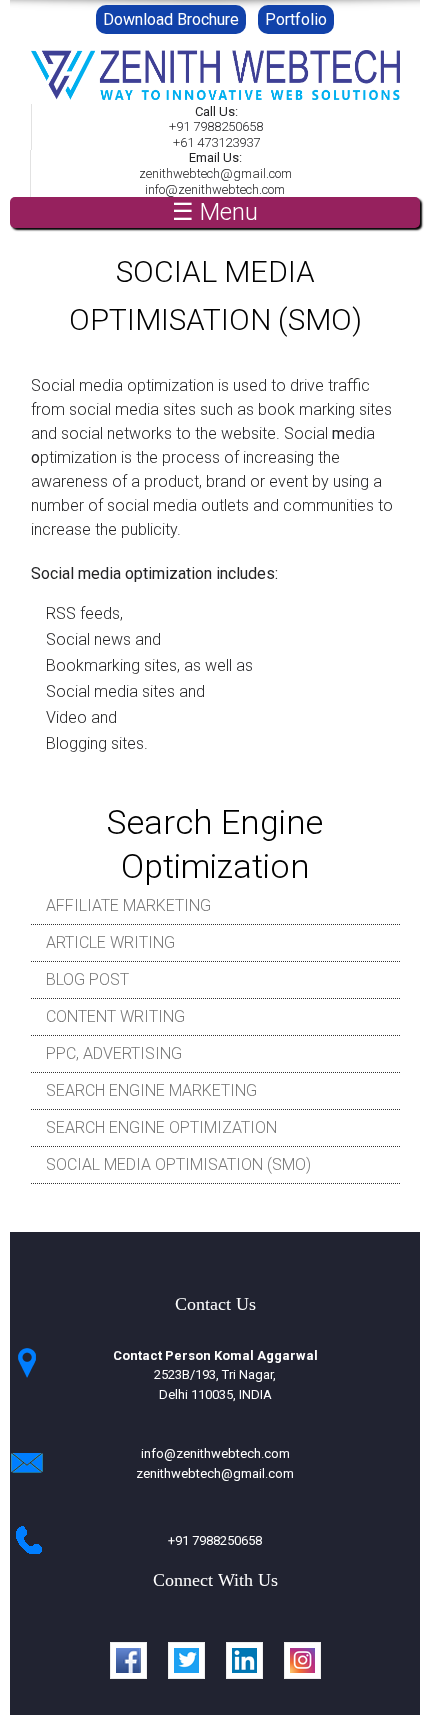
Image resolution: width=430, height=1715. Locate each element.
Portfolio (296, 19)
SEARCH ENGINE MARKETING (151, 1090)
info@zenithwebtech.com (215, 1453)
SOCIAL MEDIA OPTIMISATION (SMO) (178, 1164)
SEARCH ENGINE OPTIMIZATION (161, 1127)
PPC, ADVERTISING (114, 1053)
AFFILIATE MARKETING (128, 905)
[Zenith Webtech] (215, 95)
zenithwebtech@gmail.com (215, 1473)
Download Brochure (171, 19)
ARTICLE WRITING (110, 942)
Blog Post (87, 979)
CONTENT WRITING (115, 1016)
